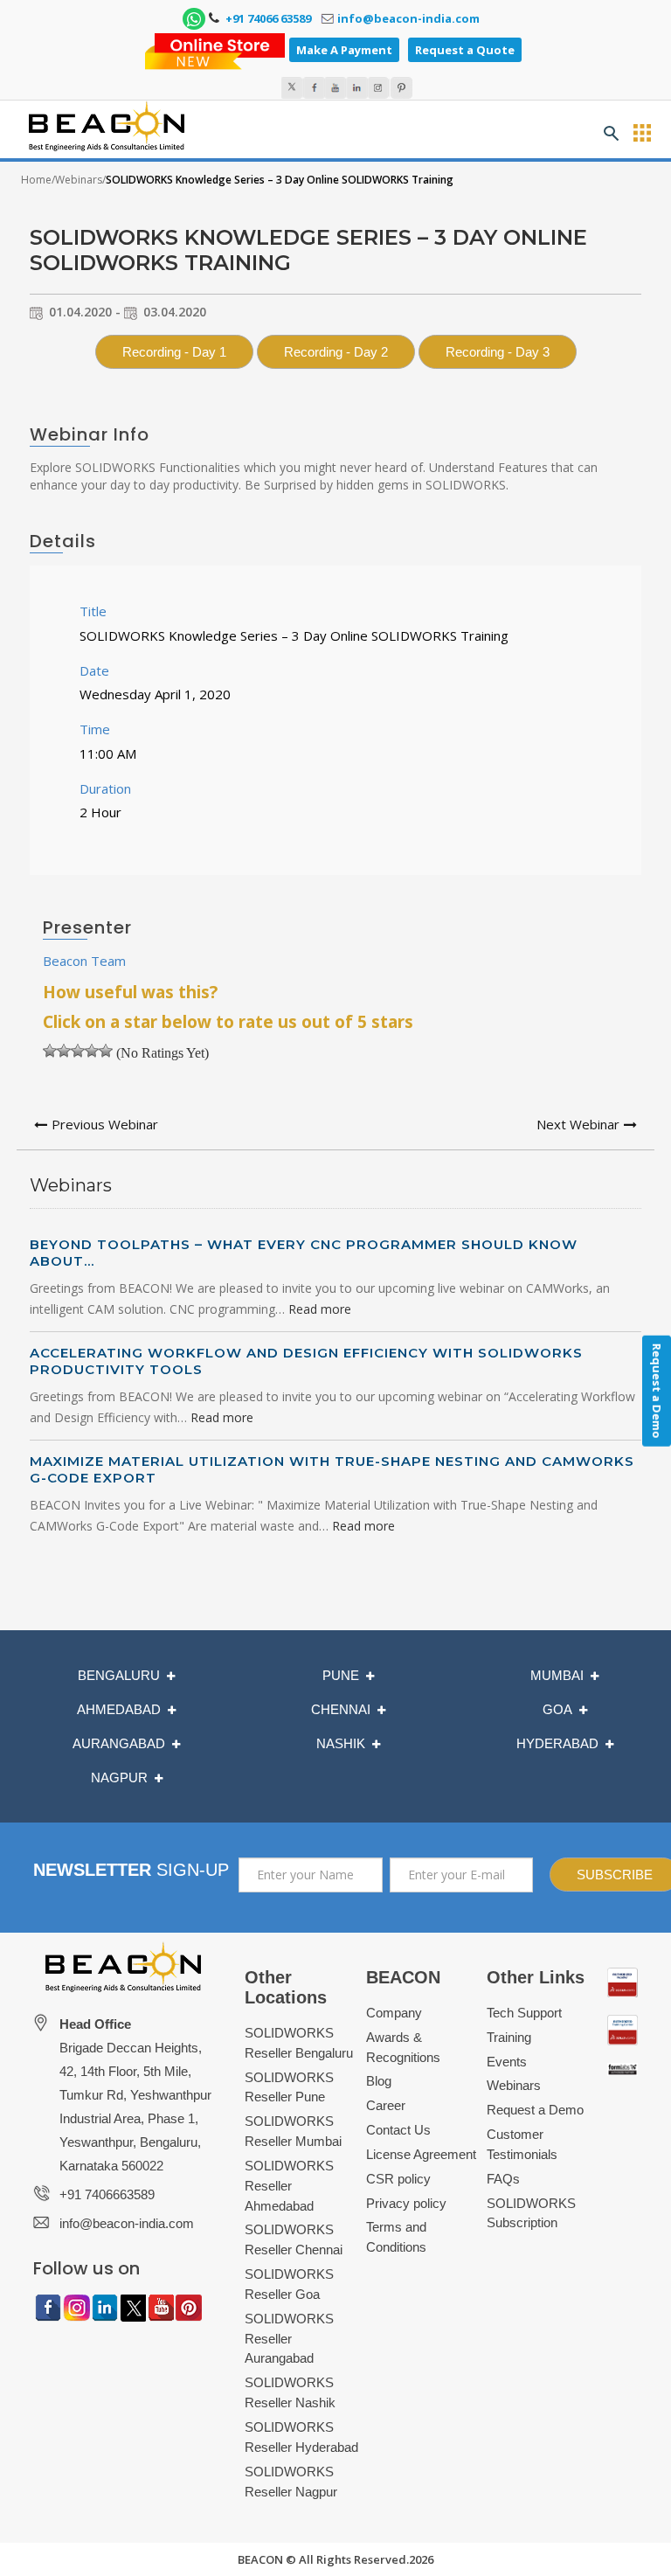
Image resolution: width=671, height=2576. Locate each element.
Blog (379, 2081)
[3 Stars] (78, 1051)
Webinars (79, 180)
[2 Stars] (64, 1051)
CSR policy (398, 2179)
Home (36, 180)
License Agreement (421, 2154)
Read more (320, 1309)
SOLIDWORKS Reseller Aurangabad (289, 2339)
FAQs (503, 2179)
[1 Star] (50, 1051)
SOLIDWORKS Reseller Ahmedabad (289, 2186)
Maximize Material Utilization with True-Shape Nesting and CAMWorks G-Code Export (332, 1469)
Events (507, 2062)
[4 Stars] (92, 1051)
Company (394, 2013)
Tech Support (524, 2013)
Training (509, 2037)
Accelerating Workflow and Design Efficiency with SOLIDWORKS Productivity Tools (306, 1361)
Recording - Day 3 (498, 352)
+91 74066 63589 (267, 18)
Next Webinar (578, 1124)
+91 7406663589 (107, 2194)
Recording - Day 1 (174, 352)
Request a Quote (465, 50)
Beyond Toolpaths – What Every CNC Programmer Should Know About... (304, 1253)
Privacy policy (406, 2203)
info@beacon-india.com (408, 18)
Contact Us (398, 2130)
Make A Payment (344, 50)
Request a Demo (535, 2110)
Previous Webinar (105, 1124)
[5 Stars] (106, 1051)
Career (386, 2105)
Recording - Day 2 (336, 352)
